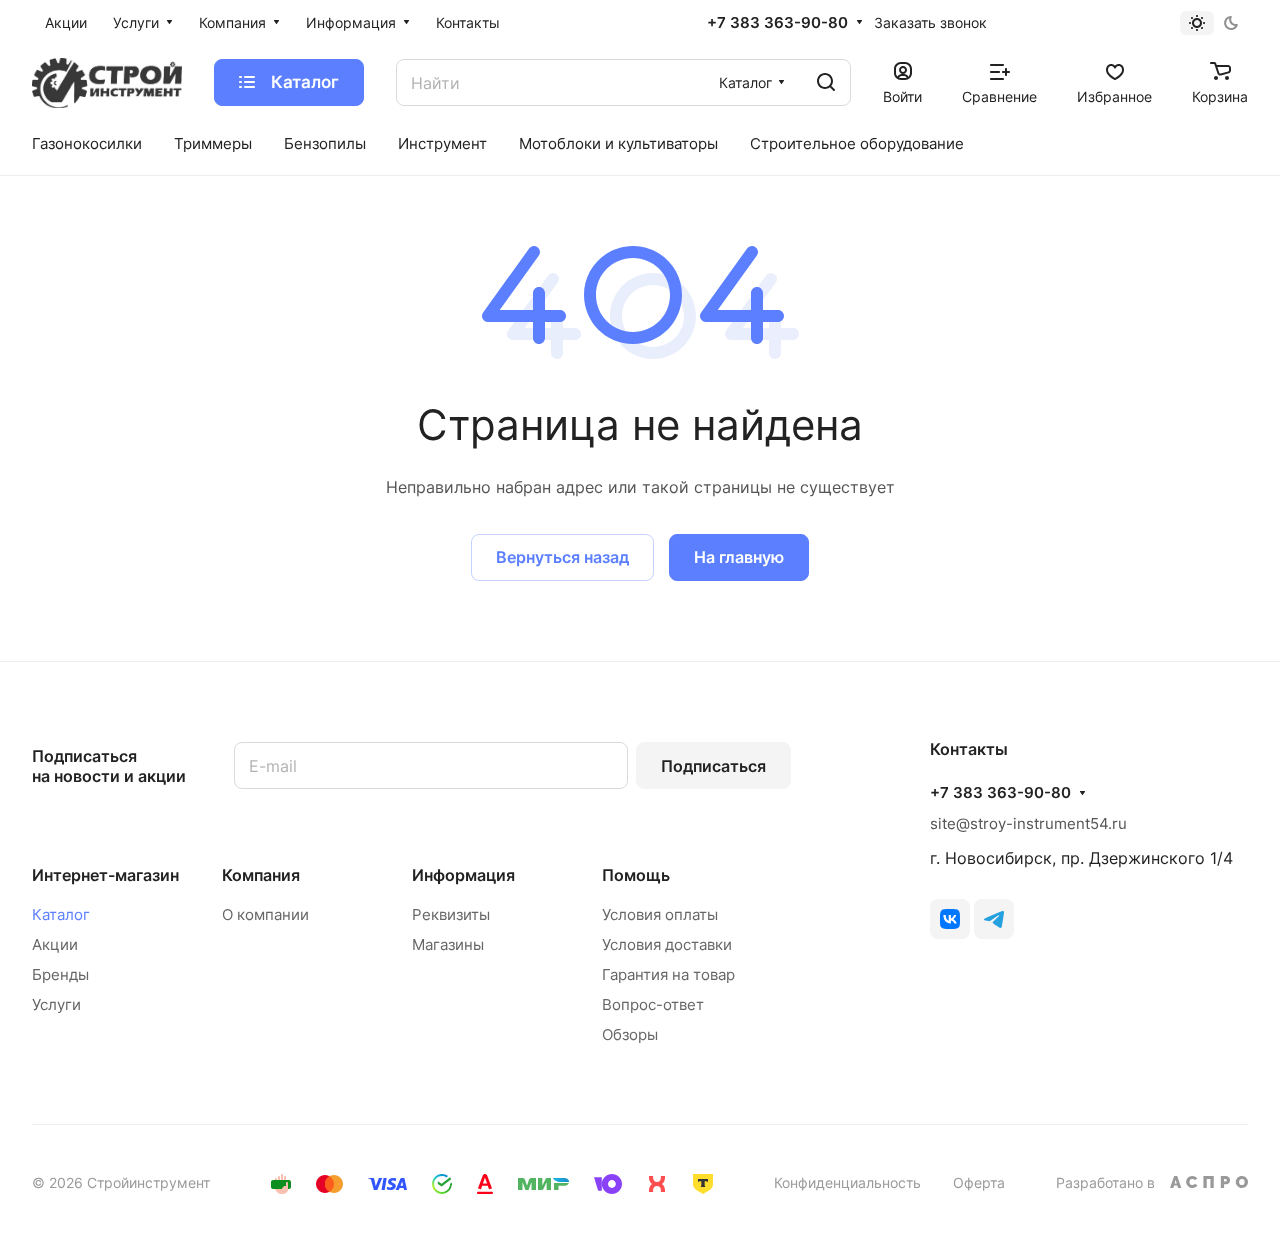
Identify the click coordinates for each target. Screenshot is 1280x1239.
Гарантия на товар (668, 974)
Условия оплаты (660, 914)
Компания (261, 875)
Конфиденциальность (847, 1182)
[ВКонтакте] (950, 919)
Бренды (60, 974)
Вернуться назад (562, 557)
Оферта (979, 1182)
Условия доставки (667, 944)
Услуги (56, 1004)
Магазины (448, 944)
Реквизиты (451, 914)
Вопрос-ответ (653, 1004)
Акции (55, 944)
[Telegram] (994, 919)
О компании (265, 914)
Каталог (61, 914)
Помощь (636, 875)
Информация (463, 875)
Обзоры (630, 1034)
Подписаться (713, 766)
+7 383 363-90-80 (777, 23)
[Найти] (826, 82)
